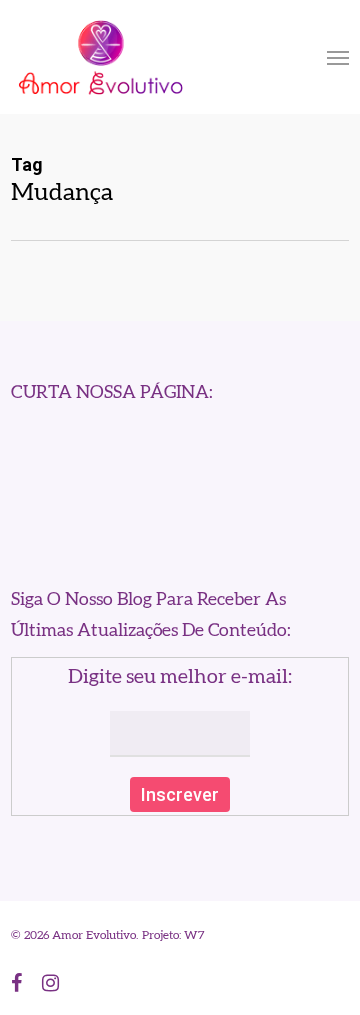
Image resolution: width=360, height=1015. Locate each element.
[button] (338, 57)
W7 (194, 934)
